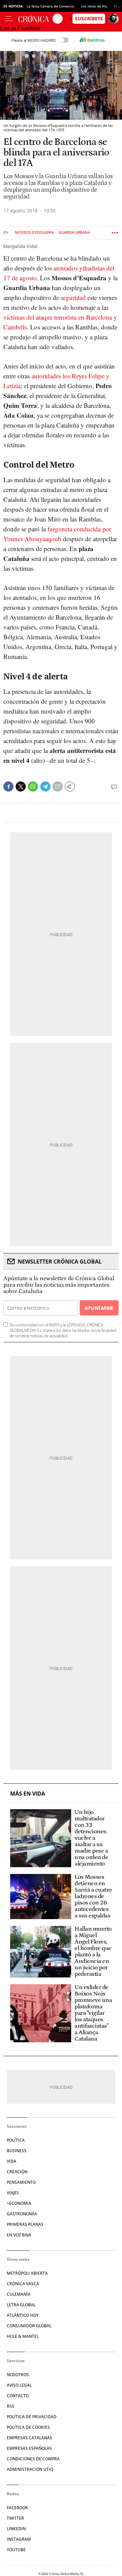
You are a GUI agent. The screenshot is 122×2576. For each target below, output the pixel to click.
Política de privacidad (32, 2417)
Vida (12, 2161)
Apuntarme (99, 1308)
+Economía (19, 2203)
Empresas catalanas (29, 2438)
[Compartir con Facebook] (8, 787)
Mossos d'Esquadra (34, 233)
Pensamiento (21, 2182)
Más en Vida (28, 1794)
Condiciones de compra (33, 2459)
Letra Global (21, 2305)
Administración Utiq (30, 2469)
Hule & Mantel (23, 2336)
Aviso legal (19, 2385)
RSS (11, 2406)
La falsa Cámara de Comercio (50, 6)
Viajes (13, 2193)
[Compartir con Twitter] (21, 787)
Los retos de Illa (94, 6)
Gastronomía (22, 2214)
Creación (17, 2172)
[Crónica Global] (35, 19)
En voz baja (19, 2235)
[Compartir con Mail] (58, 787)
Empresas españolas (29, 2448)
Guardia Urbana (74, 233)
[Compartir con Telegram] (45, 787)
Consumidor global (29, 2326)
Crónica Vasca (23, 2284)
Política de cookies (28, 2427)
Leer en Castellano (20, 28)
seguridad (73, 297)
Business (17, 2151)
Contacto (18, 2396)
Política (16, 2140)
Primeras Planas (25, 2224)
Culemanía (19, 2294)
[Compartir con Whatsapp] (33, 787)
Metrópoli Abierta (27, 2273)
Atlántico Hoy (23, 2315)
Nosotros (18, 2375)
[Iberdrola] (92, 40)
